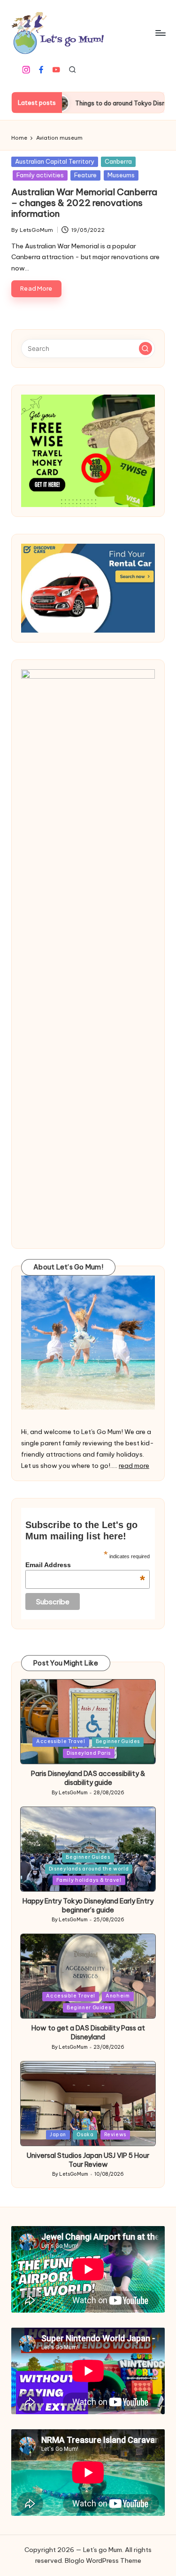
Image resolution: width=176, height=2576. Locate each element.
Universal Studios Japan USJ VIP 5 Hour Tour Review (88, 2160)
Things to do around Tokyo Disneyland (97, 103)
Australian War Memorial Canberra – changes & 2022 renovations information (84, 203)
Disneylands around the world (89, 1869)
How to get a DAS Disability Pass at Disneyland (88, 2033)
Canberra (118, 161)
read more (134, 1466)
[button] (145, 349)
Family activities (40, 175)
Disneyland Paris (89, 1753)
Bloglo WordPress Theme (103, 2560)
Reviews (115, 2135)
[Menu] (160, 33)
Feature (85, 175)
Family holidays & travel (89, 1880)
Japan (58, 2135)
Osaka (85, 2135)
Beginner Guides (118, 1741)
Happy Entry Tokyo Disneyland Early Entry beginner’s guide (88, 1906)
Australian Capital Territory (55, 161)
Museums (121, 175)
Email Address (85, 1565)
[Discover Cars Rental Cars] (88, 588)
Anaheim (118, 1996)
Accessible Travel (61, 1741)
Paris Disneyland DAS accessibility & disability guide (88, 1778)
